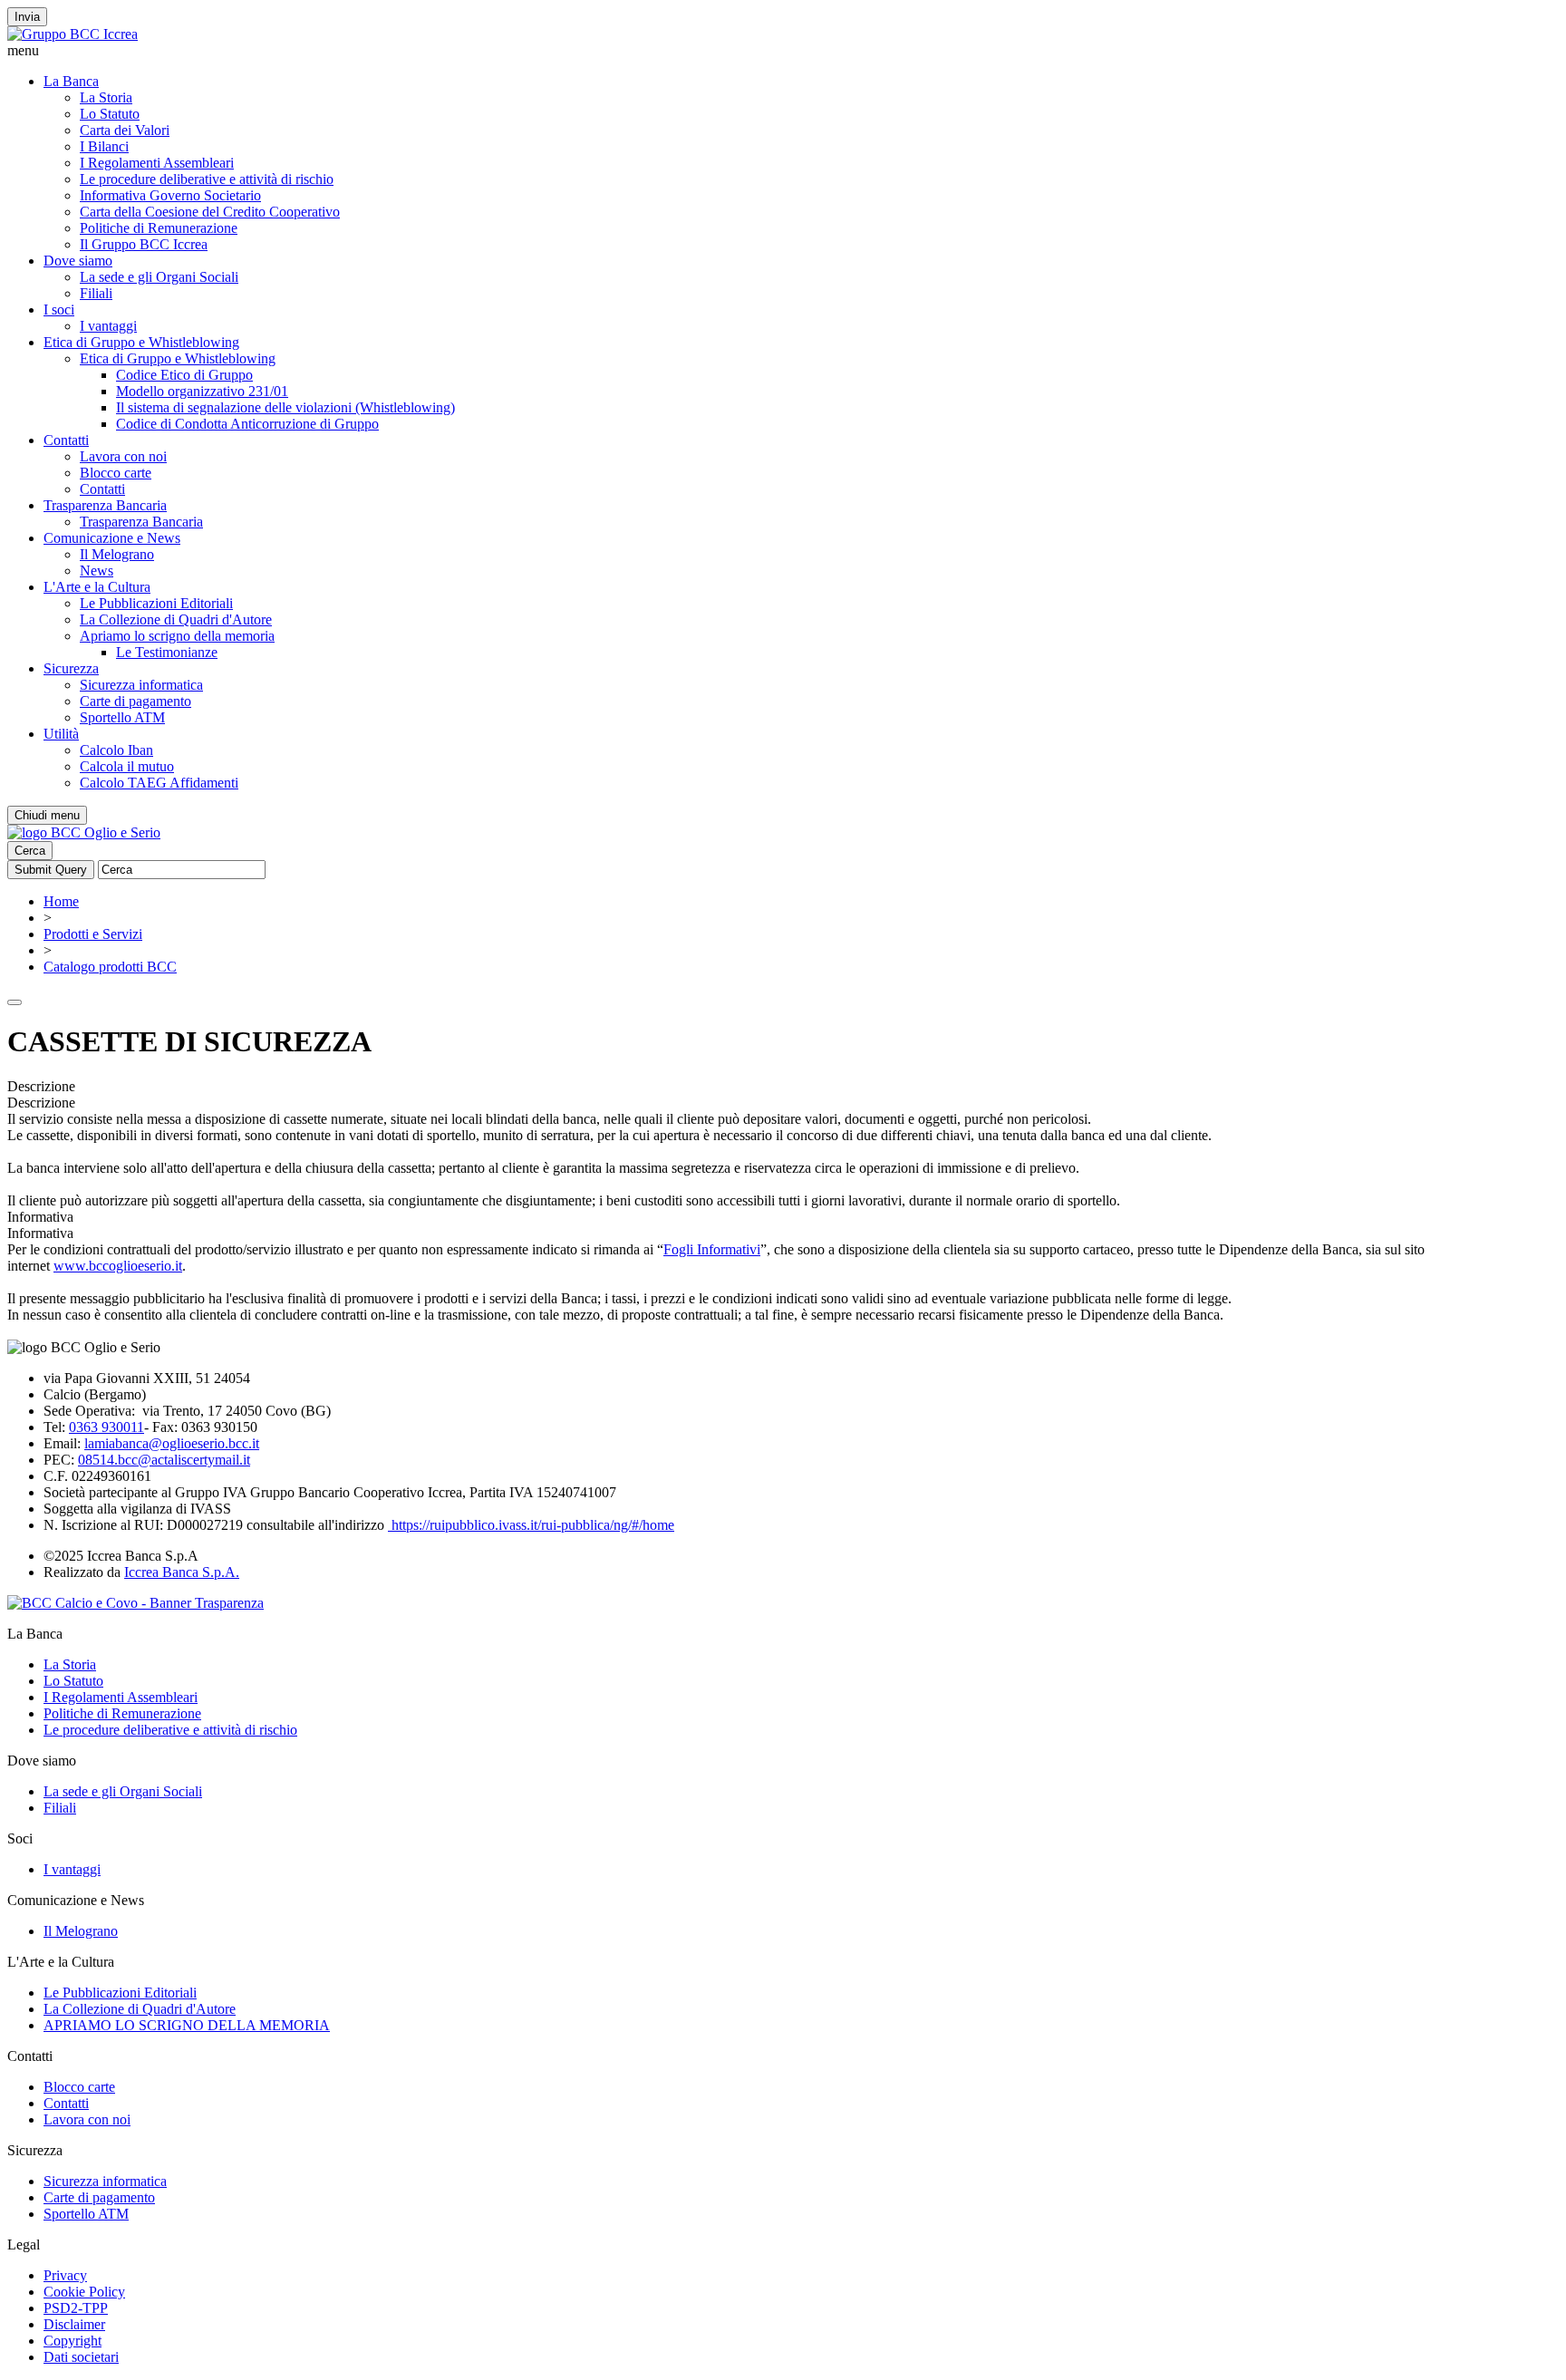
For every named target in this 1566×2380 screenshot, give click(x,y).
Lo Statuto (110, 114)
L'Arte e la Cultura (97, 587)
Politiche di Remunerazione (159, 228)
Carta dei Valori (125, 130)
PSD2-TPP (76, 2308)
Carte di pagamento (135, 701)
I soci (59, 310)
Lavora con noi (123, 456)
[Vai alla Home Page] (84, 832)
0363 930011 (106, 1427)
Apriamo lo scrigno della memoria (177, 636)
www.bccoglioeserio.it (118, 1266)
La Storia (106, 97)
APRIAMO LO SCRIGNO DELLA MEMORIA (187, 2025)
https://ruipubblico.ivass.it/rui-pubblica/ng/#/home (531, 1525)
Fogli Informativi (712, 1249)
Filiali (96, 293)
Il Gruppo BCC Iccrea (144, 244)
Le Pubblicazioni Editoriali (156, 603)
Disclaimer (74, 2324)
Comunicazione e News (112, 538)
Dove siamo (78, 261)
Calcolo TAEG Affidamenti (159, 783)
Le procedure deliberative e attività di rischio (207, 179)
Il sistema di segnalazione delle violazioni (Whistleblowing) (285, 407)
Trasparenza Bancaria (105, 505)
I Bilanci (104, 146)
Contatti (66, 440)
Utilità (61, 734)
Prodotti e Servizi (93, 934)
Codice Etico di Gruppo (184, 375)
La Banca (71, 81)
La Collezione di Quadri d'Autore (176, 619)
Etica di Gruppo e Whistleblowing (141, 342)
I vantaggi (108, 326)
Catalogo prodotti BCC (110, 967)
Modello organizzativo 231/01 (202, 391)
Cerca (30, 851)
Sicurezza (71, 668)
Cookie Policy (84, 2292)
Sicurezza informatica (141, 685)
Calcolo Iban (116, 750)
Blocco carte (116, 473)
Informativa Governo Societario (170, 195)
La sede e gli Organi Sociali (159, 277)
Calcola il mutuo (127, 766)
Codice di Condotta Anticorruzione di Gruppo (247, 424)
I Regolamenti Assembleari (157, 163)
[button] (783, 51)
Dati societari (81, 2357)
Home (61, 901)
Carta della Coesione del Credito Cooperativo (210, 212)
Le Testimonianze (167, 652)
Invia (27, 17)
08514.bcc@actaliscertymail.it (164, 1460)
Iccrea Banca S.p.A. (182, 1572)
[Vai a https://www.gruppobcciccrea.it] (72, 34)
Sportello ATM (122, 717)
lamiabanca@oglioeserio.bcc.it (172, 1443)
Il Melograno (117, 554)
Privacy (65, 2275)
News (97, 571)
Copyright (72, 2341)
